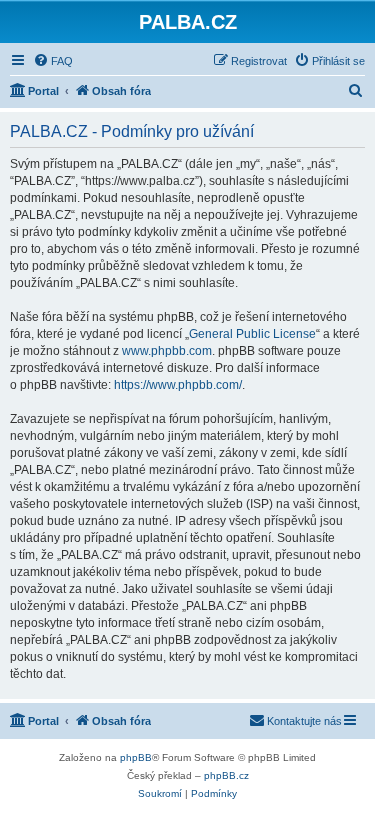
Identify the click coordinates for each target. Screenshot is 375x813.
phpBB (136, 757)
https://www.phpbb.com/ (178, 385)
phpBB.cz (226, 775)
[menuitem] (53, 61)
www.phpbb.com (167, 351)
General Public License (252, 334)
